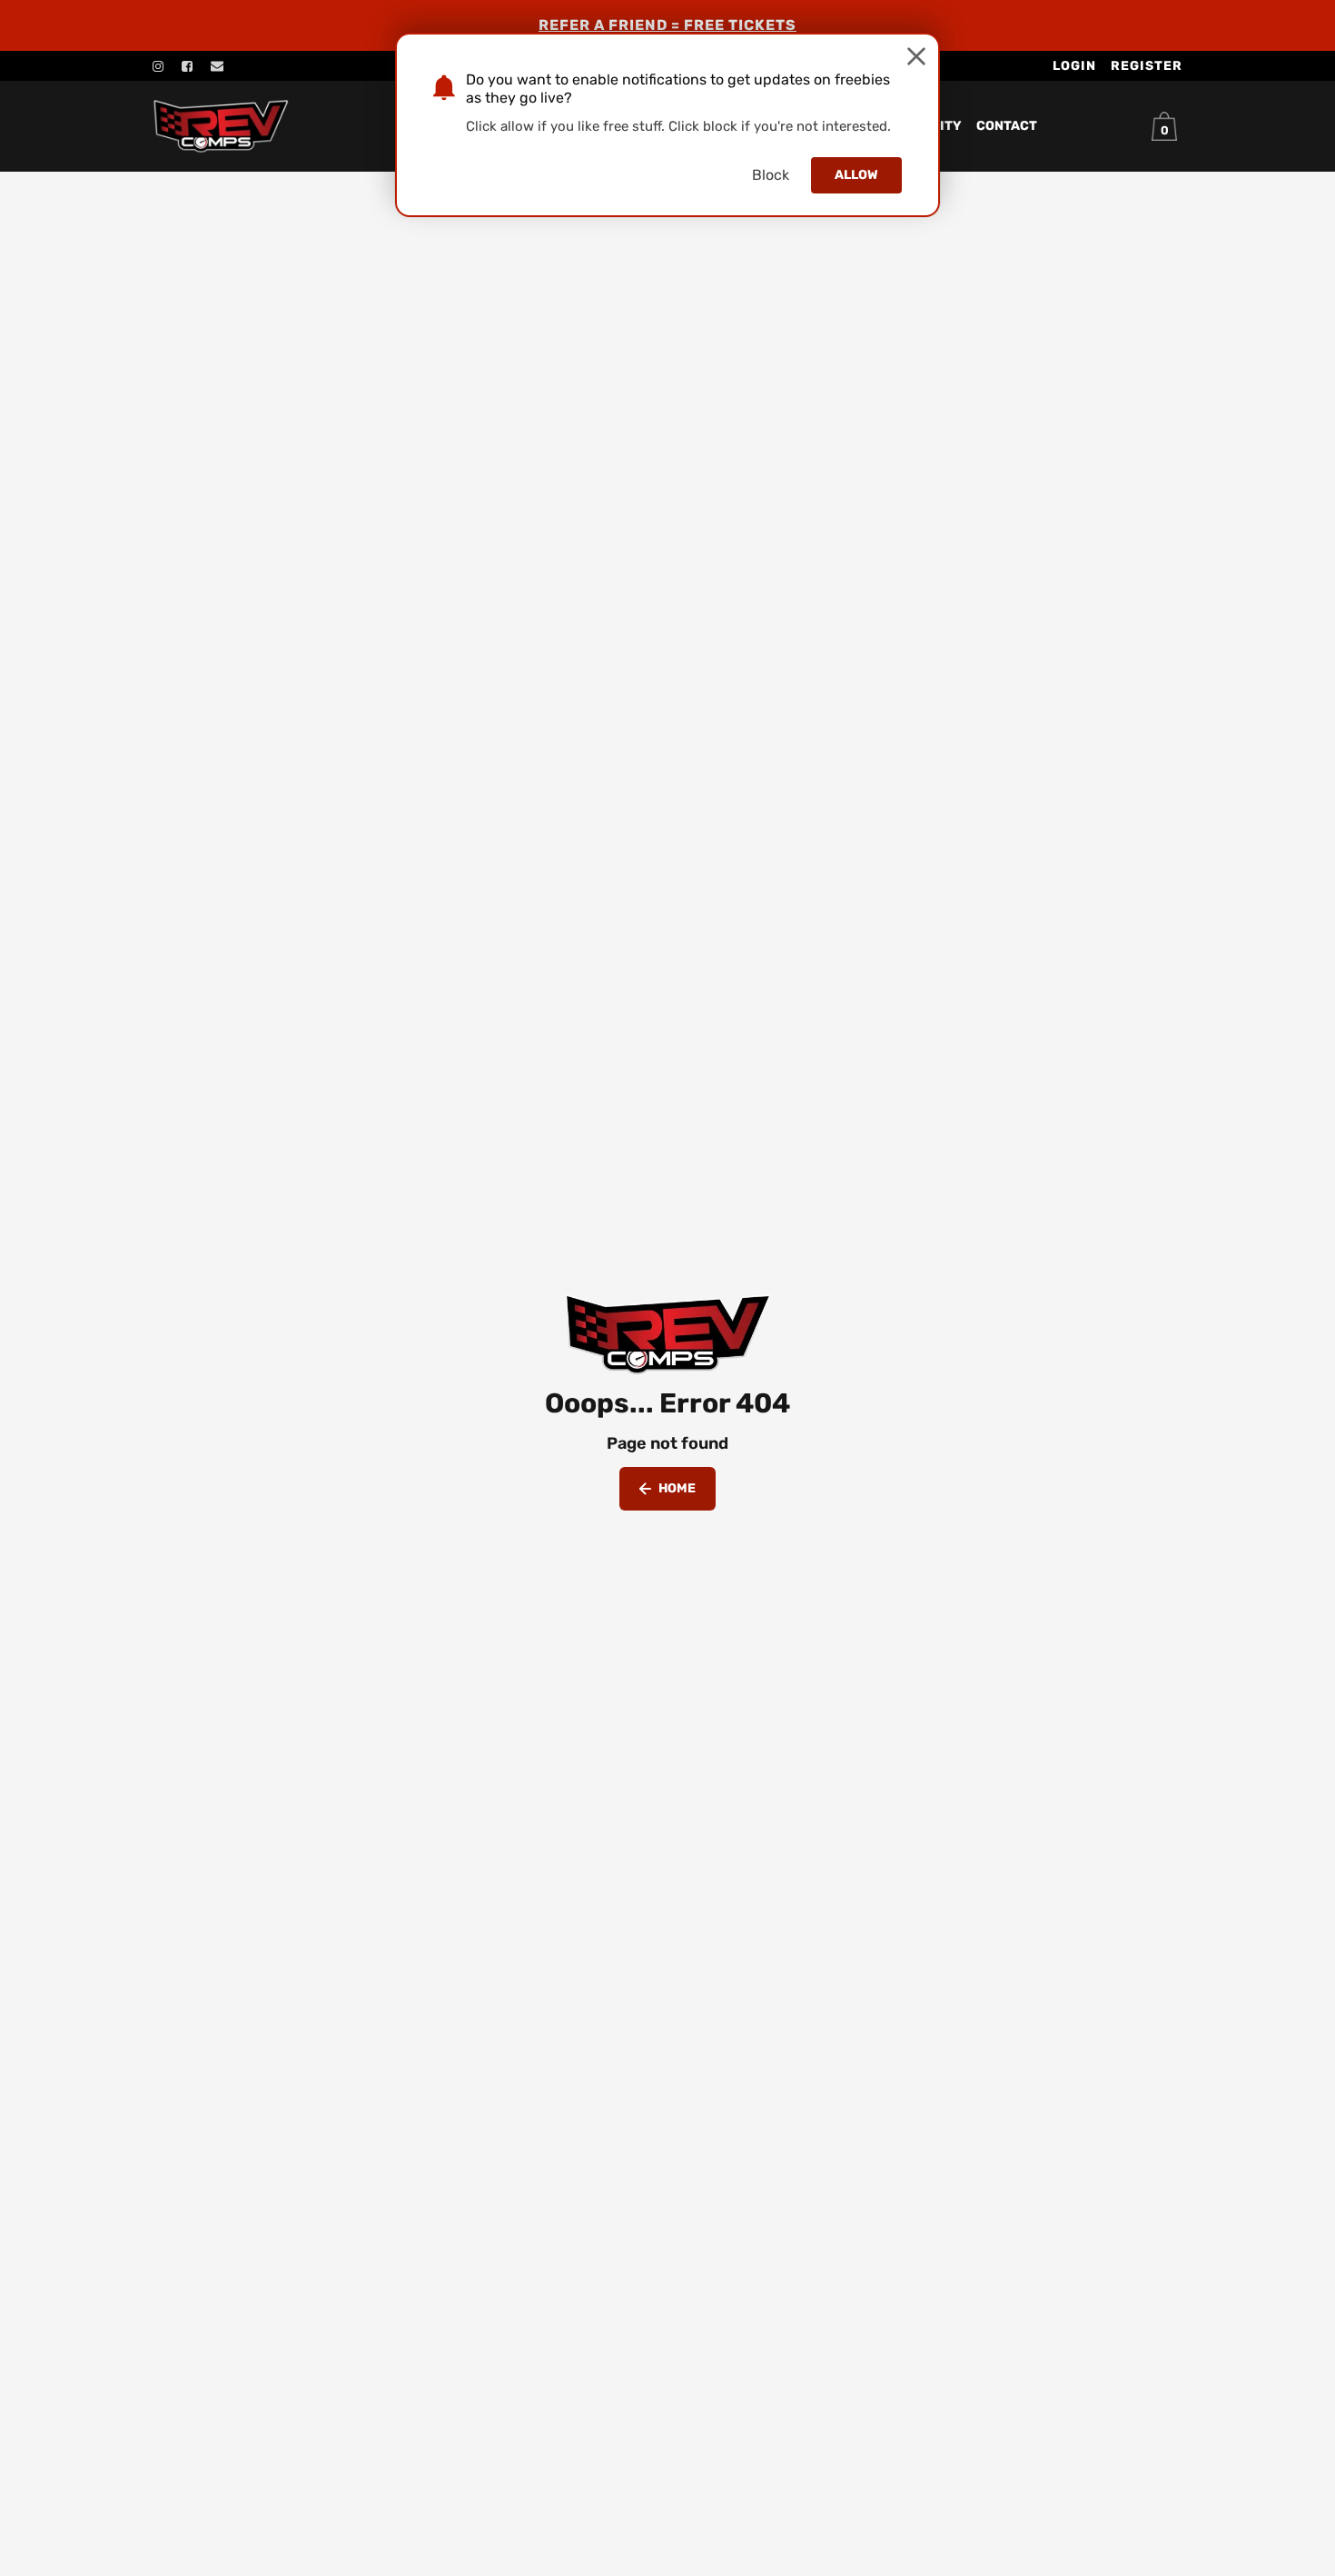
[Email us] (217, 66)
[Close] (916, 56)
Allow (856, 175)
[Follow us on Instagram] (158, 66)
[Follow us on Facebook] (187, 66)
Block (771, 175)
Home (677, 1488)
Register (1147, 66)
